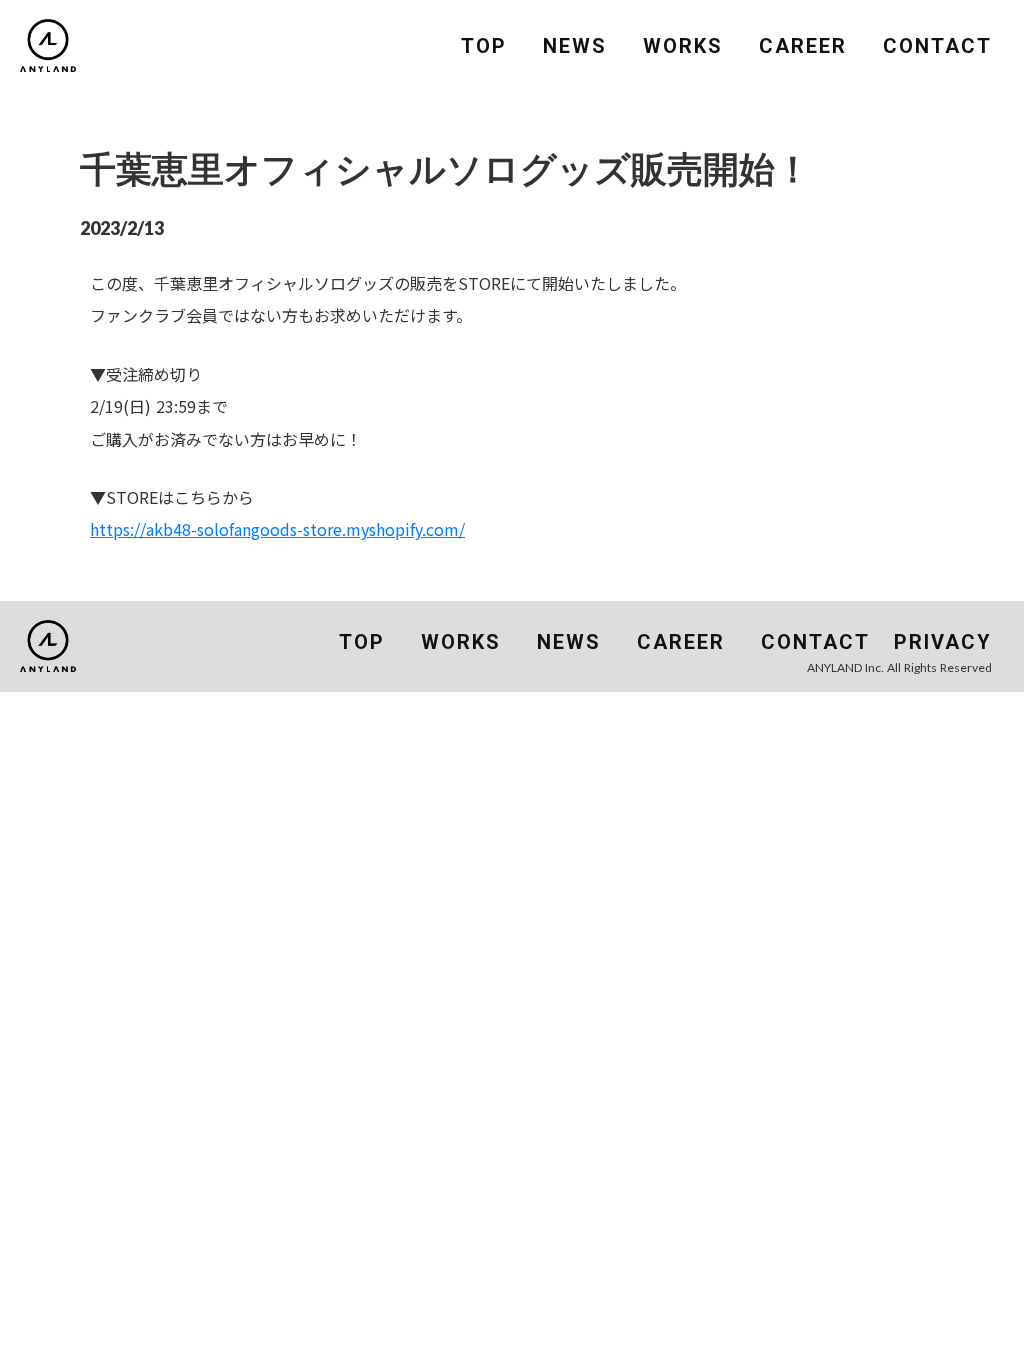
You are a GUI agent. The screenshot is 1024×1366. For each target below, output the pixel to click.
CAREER (803, 46)
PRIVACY (943, 642)
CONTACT (937, 46)
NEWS (575, 46)
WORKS (683, 46)
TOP (484, 46)
